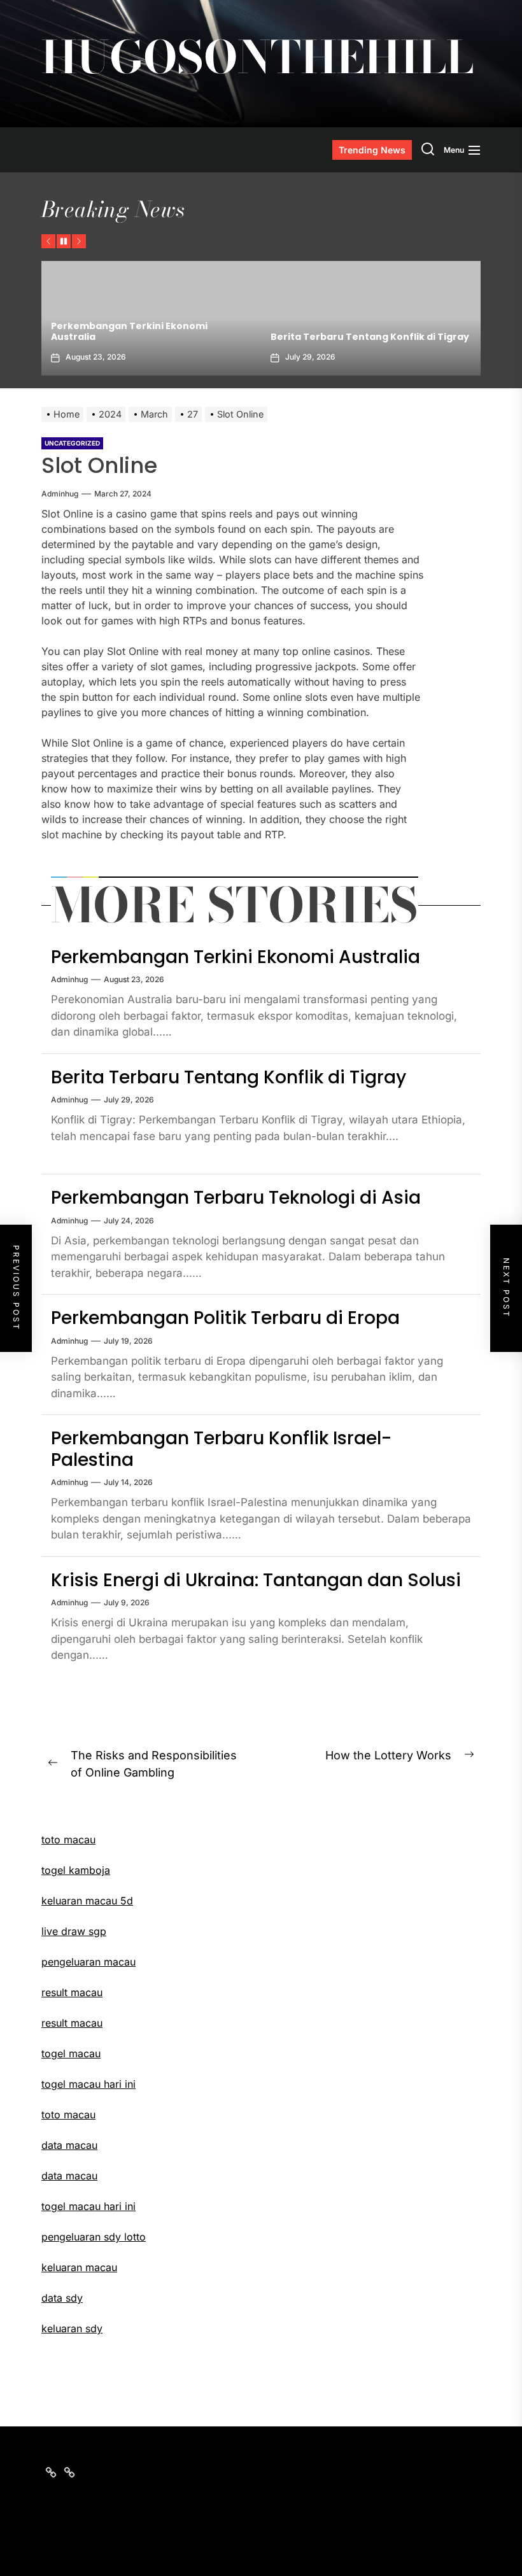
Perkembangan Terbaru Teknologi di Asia (236, 1198)
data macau (69, 2176)
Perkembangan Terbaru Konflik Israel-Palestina (221, 1449)
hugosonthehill (257, 57)
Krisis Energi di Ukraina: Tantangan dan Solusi (256, 1580)
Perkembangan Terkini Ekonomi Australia (236, 957)
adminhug (60, 494)
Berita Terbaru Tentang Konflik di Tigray (243, 337)
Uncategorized (72, 443)
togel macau (71, 2053)
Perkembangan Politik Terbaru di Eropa (225, 1318)
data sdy (62, 2298)
